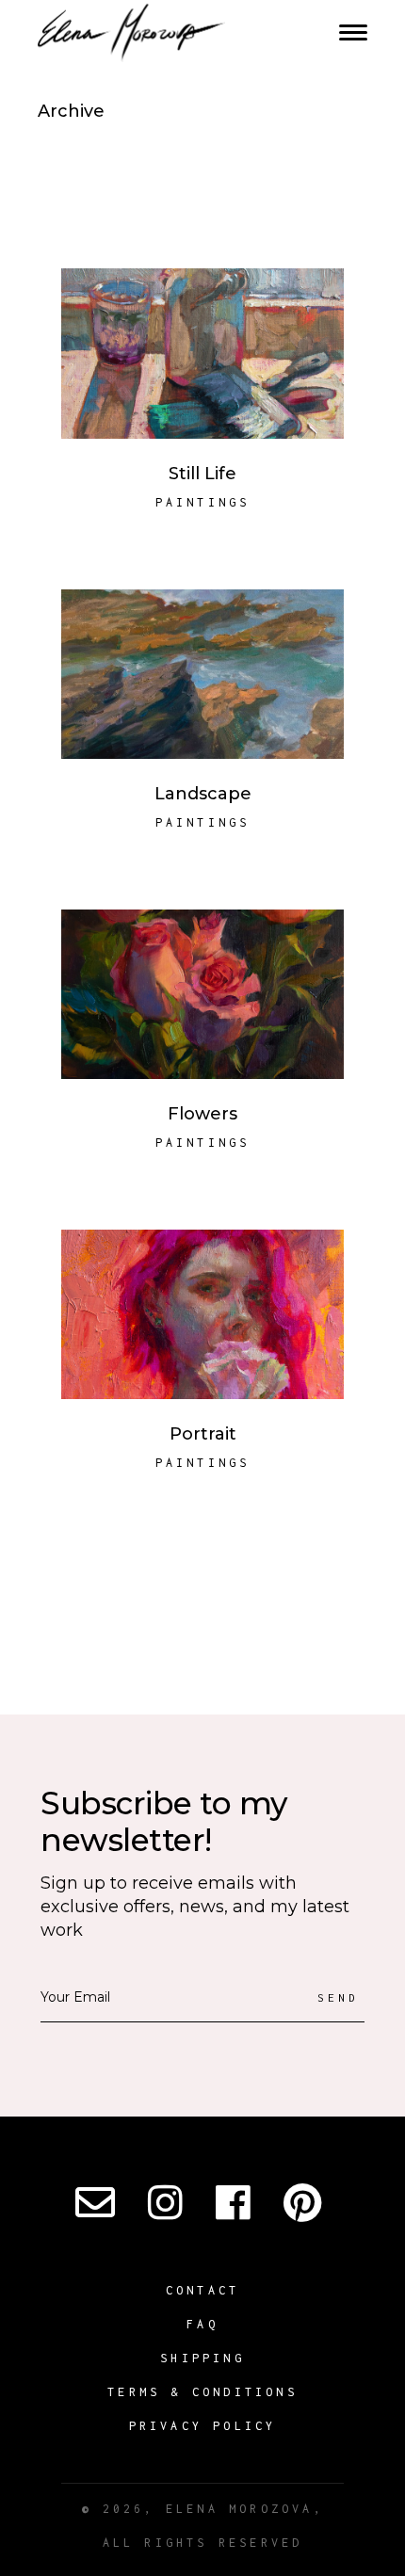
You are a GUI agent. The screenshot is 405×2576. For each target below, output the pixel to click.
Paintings (203, 502)
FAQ (202, 2324)
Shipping (202, 2358)
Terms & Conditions (202, 2392)
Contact (202, 2290)
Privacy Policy (203, 2426)
